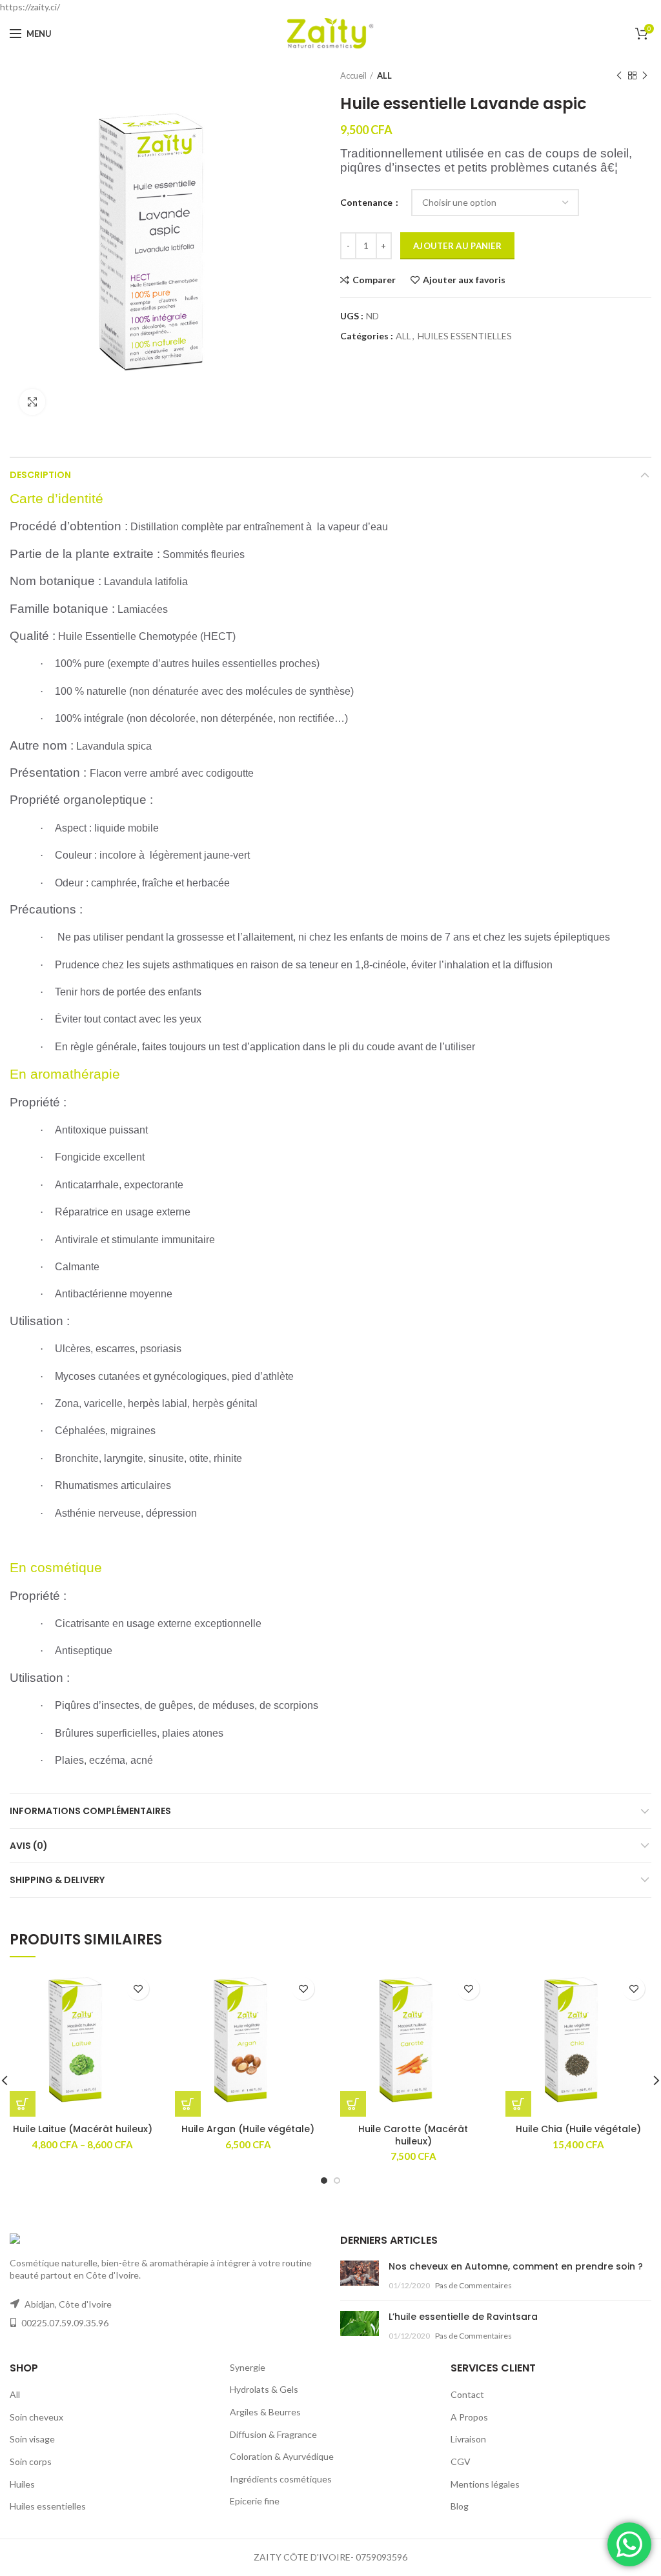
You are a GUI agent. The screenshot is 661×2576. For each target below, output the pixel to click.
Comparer (374, 280)
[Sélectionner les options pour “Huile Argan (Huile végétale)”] (188, 2104)
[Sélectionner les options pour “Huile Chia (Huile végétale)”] (518, 2104)
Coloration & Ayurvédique (282, 2456)
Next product (645, 75)
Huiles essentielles (48, 2506)
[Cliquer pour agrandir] (32, 402)
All (15, 2394)
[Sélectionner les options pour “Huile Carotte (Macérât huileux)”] (353, 2104)
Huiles (22, 2484)
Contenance (367, 202)
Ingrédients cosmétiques (281, 2479)
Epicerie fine (255, 2501)
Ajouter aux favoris (464, 280)
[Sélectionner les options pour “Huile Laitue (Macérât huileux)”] (23, 2104)
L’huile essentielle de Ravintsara (463, 2317)
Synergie (248, 2367)
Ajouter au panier (457, 246)
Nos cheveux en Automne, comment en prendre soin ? (516, 2266)
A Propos (469, 2417)
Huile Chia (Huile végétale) (578, 2129)
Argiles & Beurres (265, 2412)
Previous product (619, 75)
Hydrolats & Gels (264, 2389)
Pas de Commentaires (473, 2285)
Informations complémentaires (90, 1811)
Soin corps (31, 2461)
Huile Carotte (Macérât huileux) (413, 2135)
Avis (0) (29, 1846)
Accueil (353, 75)
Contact (467, 2394)
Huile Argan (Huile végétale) (248, 2129)
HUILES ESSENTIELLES (465, 336)
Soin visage (32, 2439)
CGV (461, 2461)
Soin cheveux (36, 2417)
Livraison (468, 2439)
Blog (460, 2506)
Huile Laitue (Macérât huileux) (83, 2129)
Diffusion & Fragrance (273, 2434)
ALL (384, 75)
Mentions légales (485, 2484)
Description (40, 475)
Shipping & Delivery (57, 1880)
